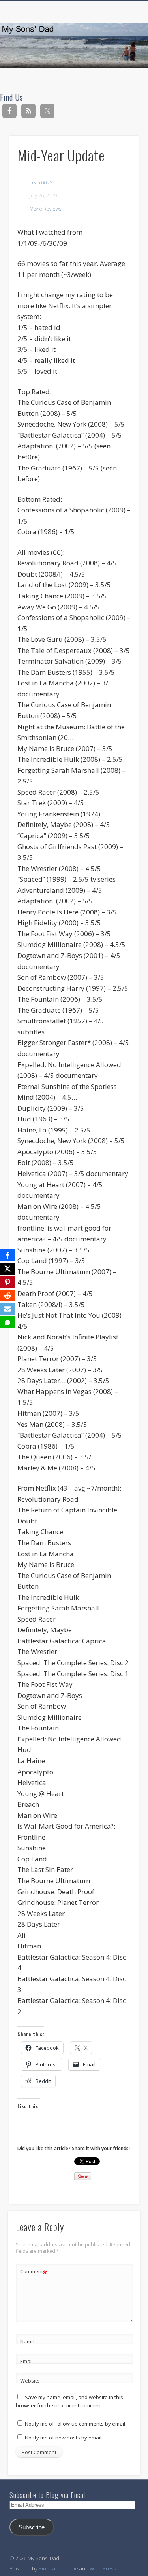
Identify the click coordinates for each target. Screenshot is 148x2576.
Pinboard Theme (58, 2568)
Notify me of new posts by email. (64, 2438)
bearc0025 (41, 183)
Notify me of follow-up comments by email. (76, 2424)
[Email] (7, 1309)
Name (27, 2341)
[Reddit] (7, 1296)
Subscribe (32, 2527)
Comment (34, 2272)
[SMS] (7, 1322)
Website (30, 2381)
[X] (7, 1269)
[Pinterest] (7, 1282)
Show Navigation (120, 71)
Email (26, 2361)
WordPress (103, 2568)
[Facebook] (7, 1255)
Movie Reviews (45, 209)
